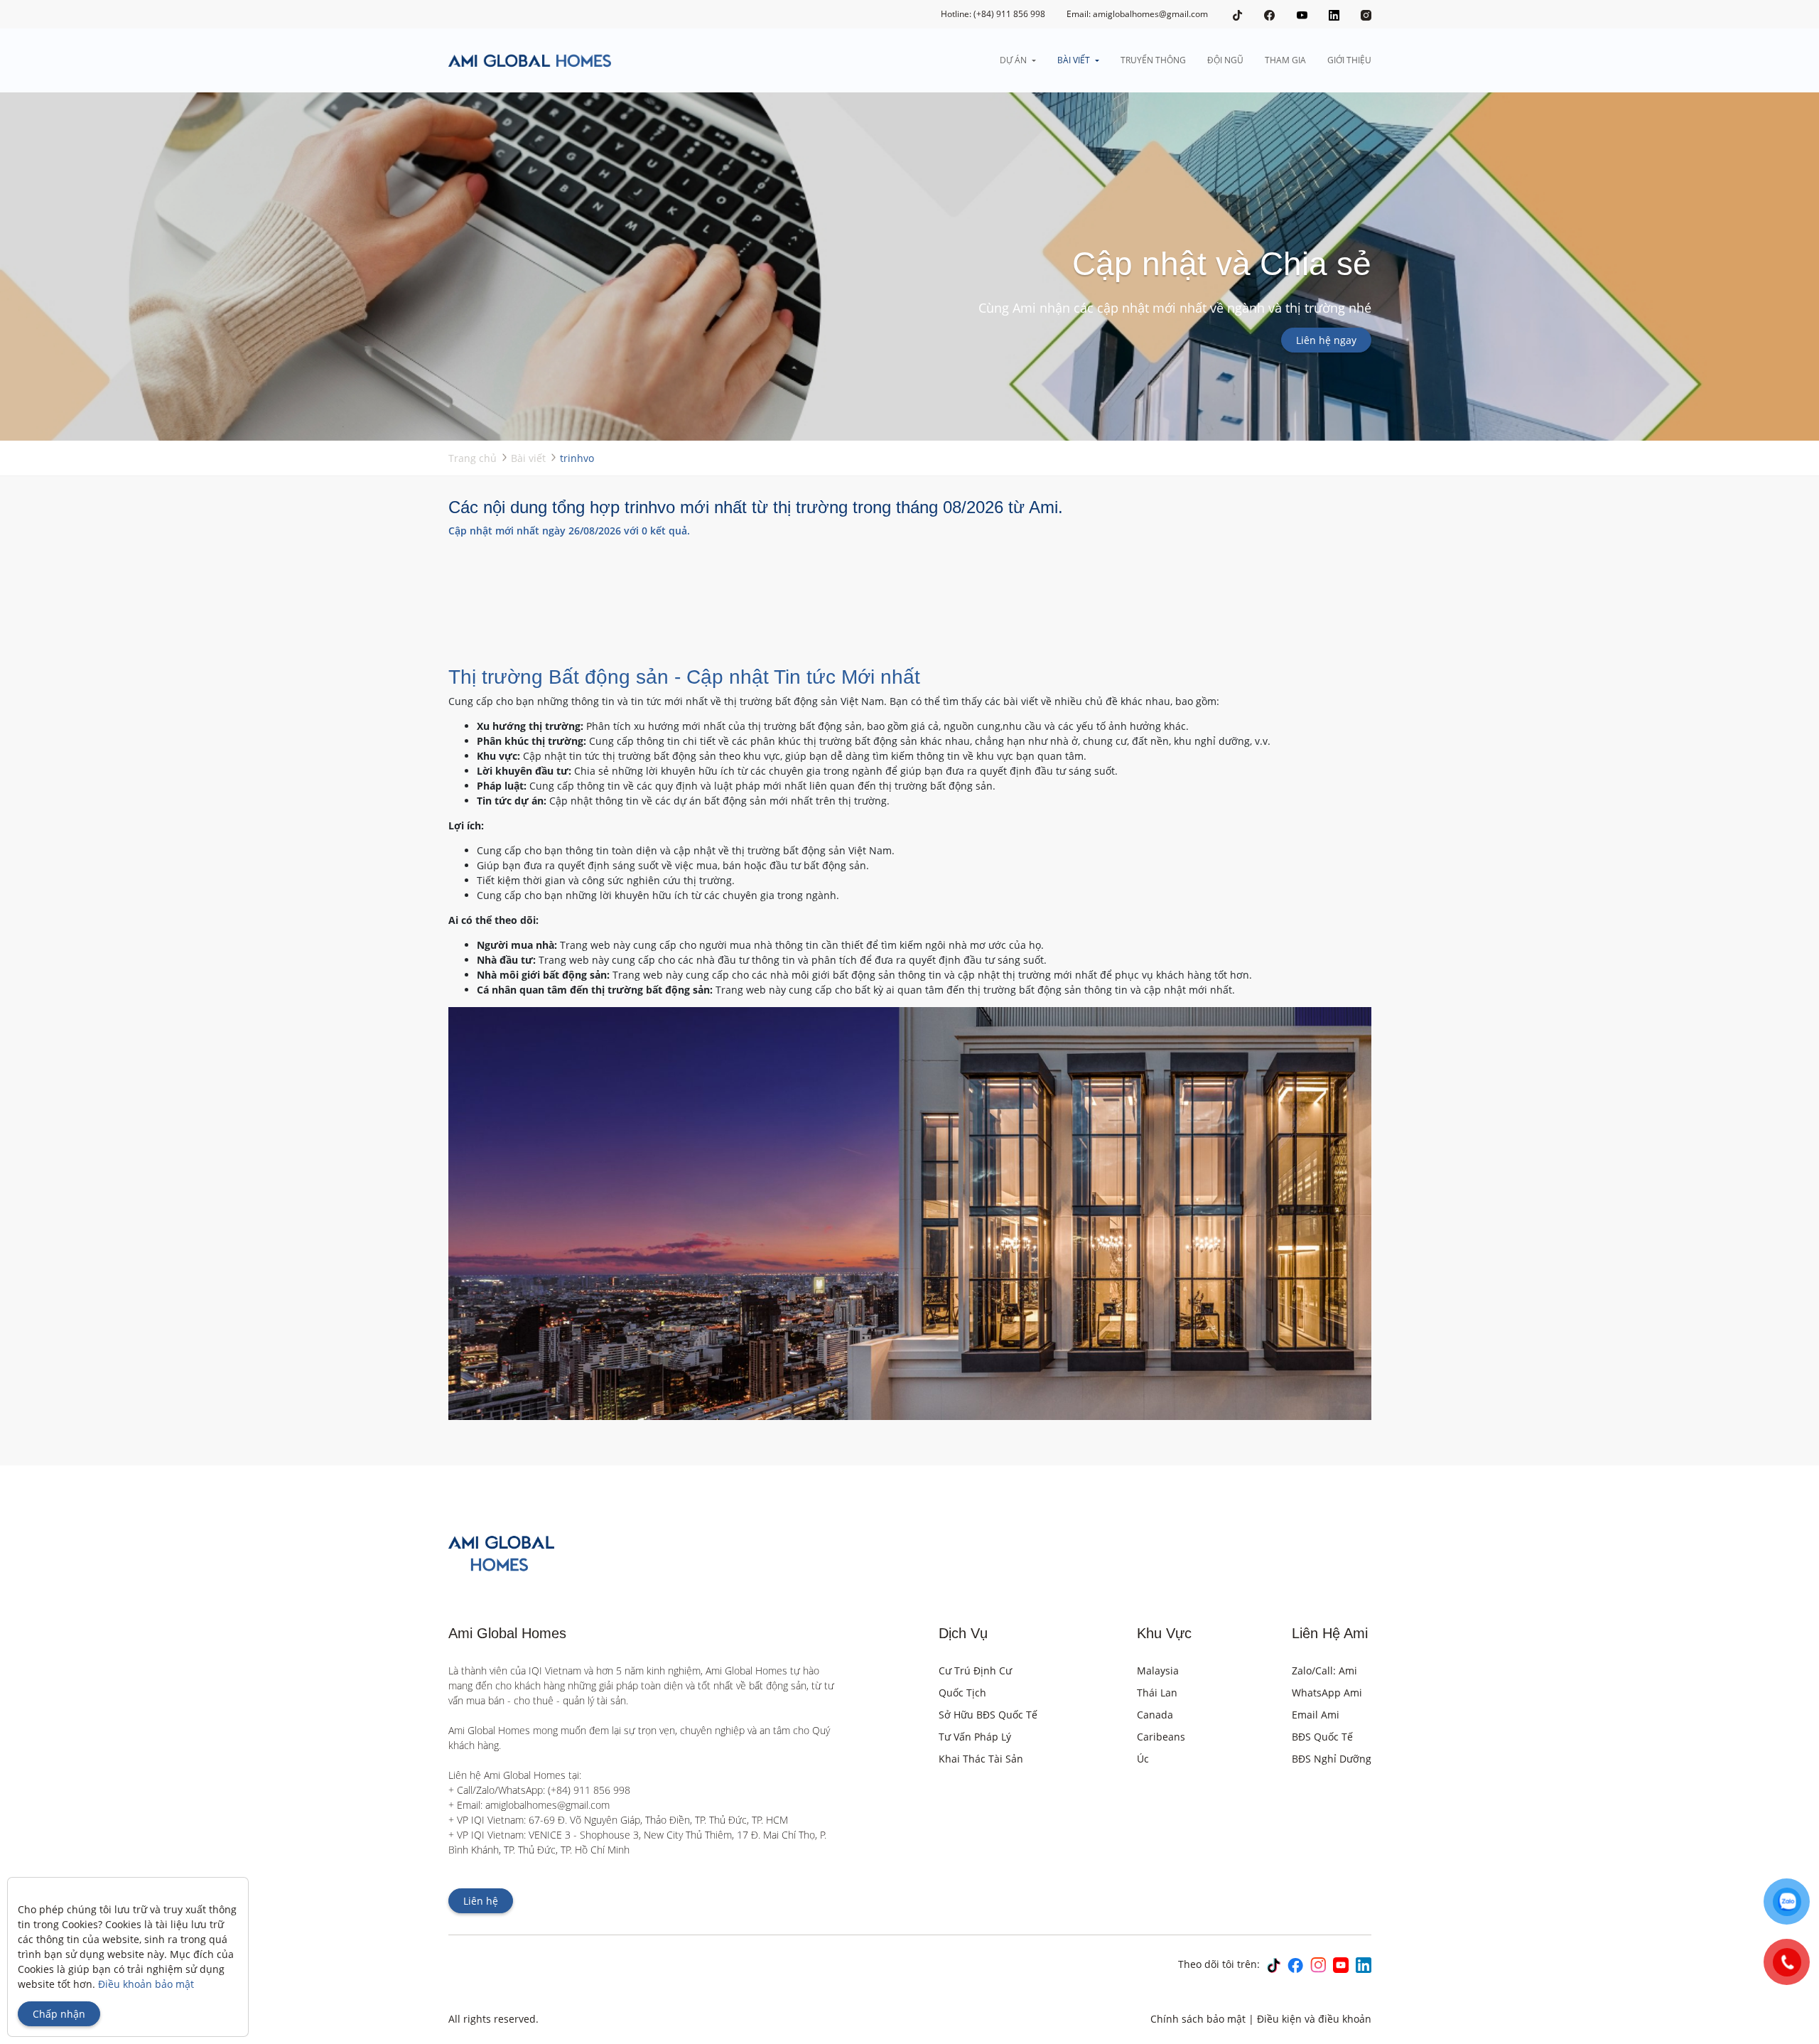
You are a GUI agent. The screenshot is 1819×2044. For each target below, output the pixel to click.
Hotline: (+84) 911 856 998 (993, 14)
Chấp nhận (59, 2014)
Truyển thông (1153, 60)
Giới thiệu (1349, 60)
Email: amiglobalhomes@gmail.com (1137, 14)
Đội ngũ (1225, 60)
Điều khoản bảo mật (146, 1984)
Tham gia (1285, 60)
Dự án (1013, 60)
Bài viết (1074, 60)
